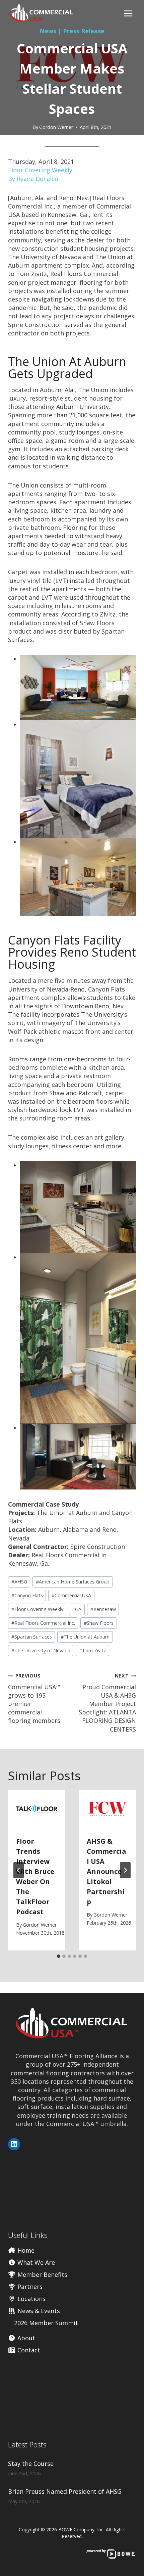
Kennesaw (103, 1609)
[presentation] (37, 1809)
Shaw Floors (99, 1623)
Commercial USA (71, 1595)
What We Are (35, 2262)
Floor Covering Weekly (40, 170)
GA (77, 1609)
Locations (31, 2299)
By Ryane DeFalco (33, 179)
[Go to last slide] (19, 1870)
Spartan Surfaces (32, 1637)
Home (25, 2250)
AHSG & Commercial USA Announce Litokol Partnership (106, 1871)
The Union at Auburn (85, 1637)
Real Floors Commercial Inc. (43, 1623)
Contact (28, 2350)
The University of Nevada (41, 1650)
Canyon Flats (27, 1595)
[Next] (125, 1870)
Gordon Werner (56, 127)
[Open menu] (128, 13)
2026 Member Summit (46, 2323)
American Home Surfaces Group (73, 1582)
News (48, 31)
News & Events (38, 2311)
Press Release (84, 31)
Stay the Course (31, 2464)
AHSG (19, 1582)
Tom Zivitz (92, 1650)
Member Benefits (42, 2274)
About (25, 2338)
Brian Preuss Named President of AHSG (65, 2491)
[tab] (59, 1956)
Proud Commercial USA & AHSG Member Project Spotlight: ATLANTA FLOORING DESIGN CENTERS (107, 1703)
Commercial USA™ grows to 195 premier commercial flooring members (34, 1698)
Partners (29, 2287)
